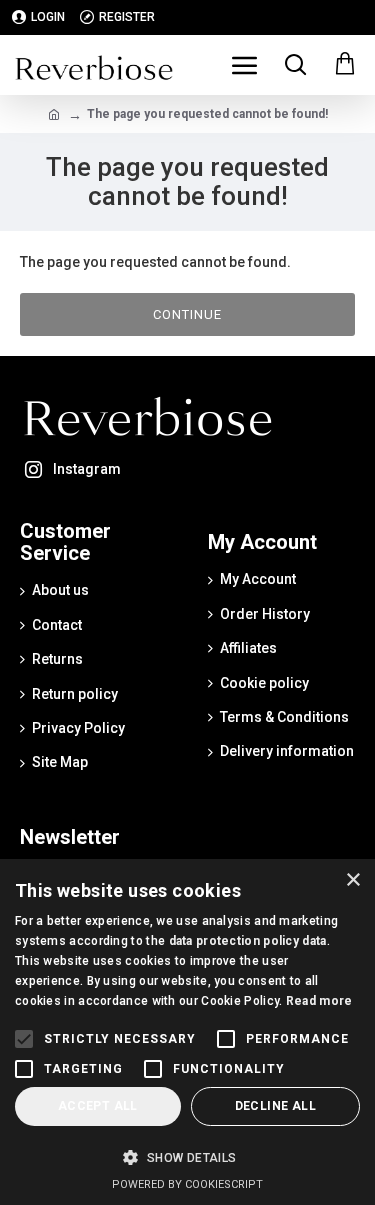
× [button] (352, 880)
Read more (319, 1001)
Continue (187, 314)
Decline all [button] (275, 1106)
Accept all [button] (98, 1106)
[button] (187, 1157)
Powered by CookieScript (187, 1184)
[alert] (187, 1032)
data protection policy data (248, 941)
